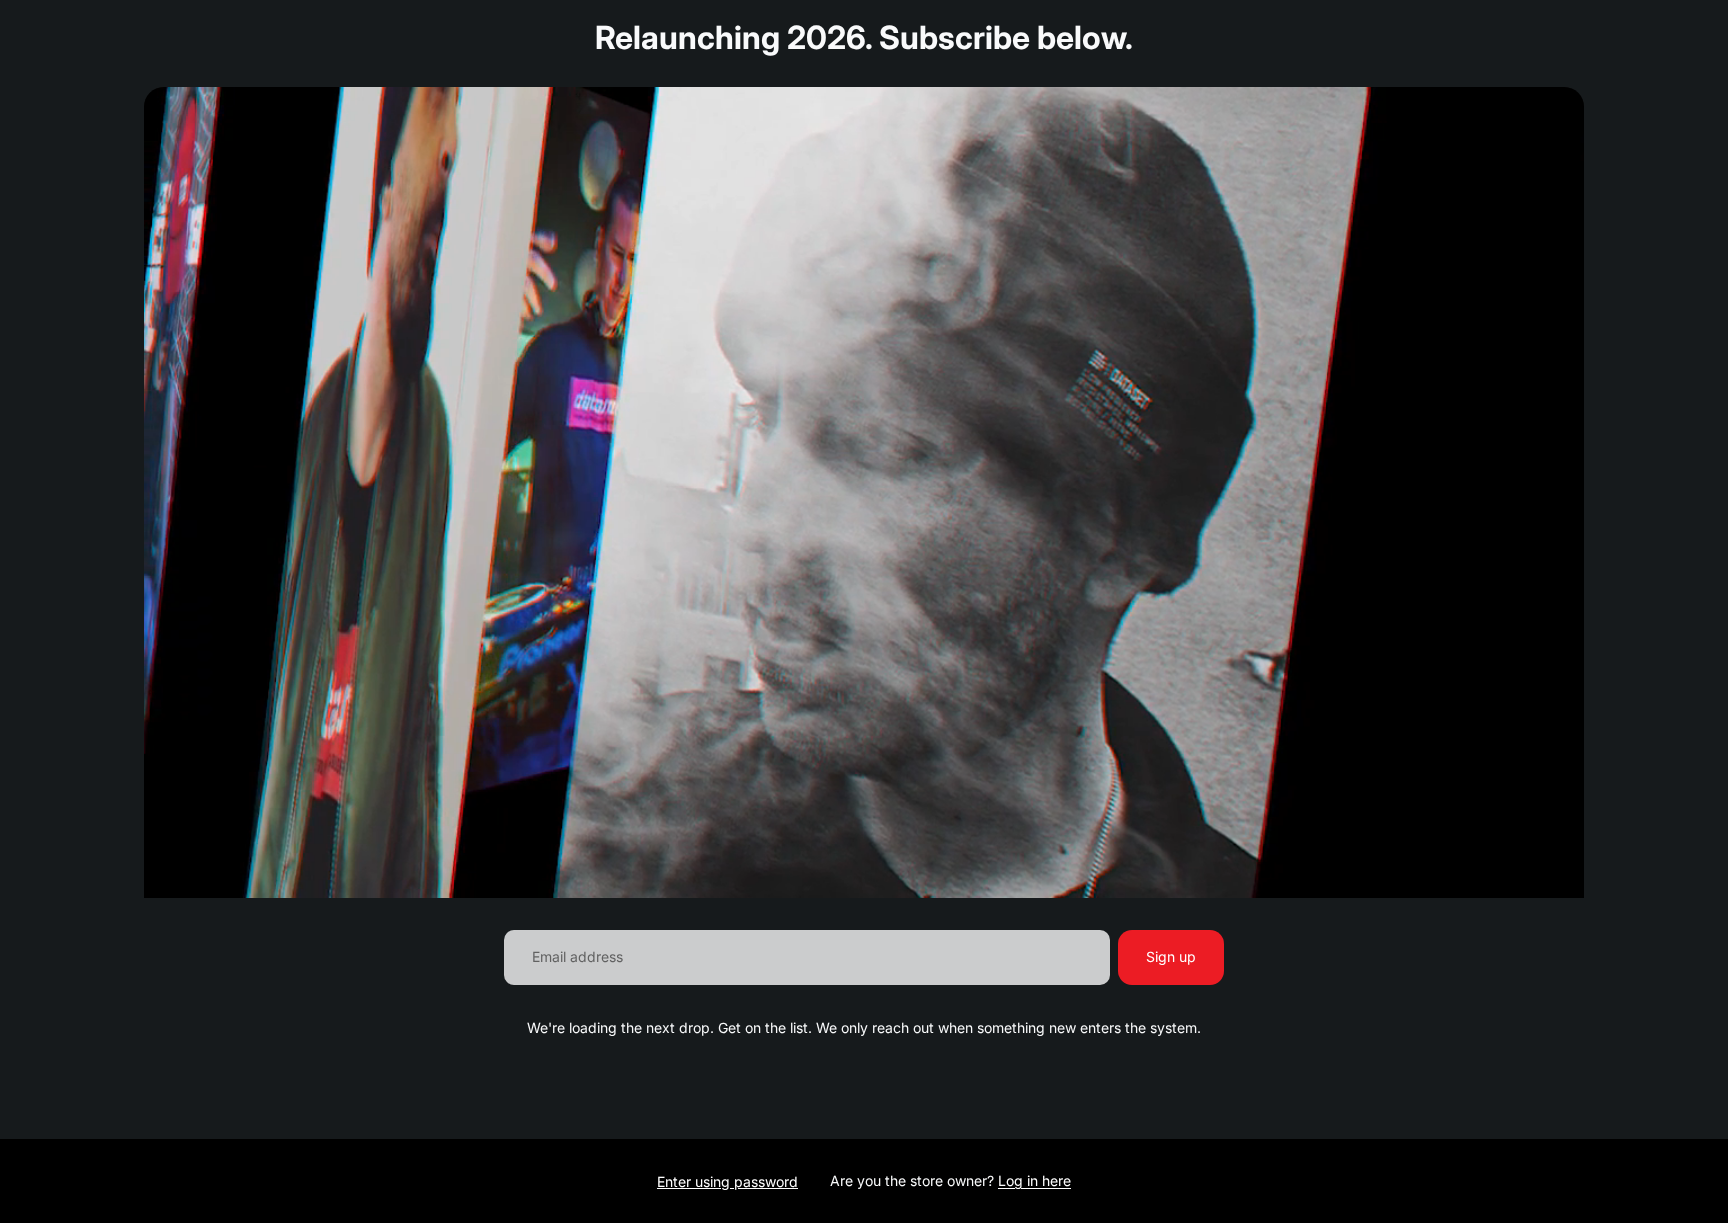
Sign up (1171, 956)
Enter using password (727, 1181)
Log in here (1034, 1180)
